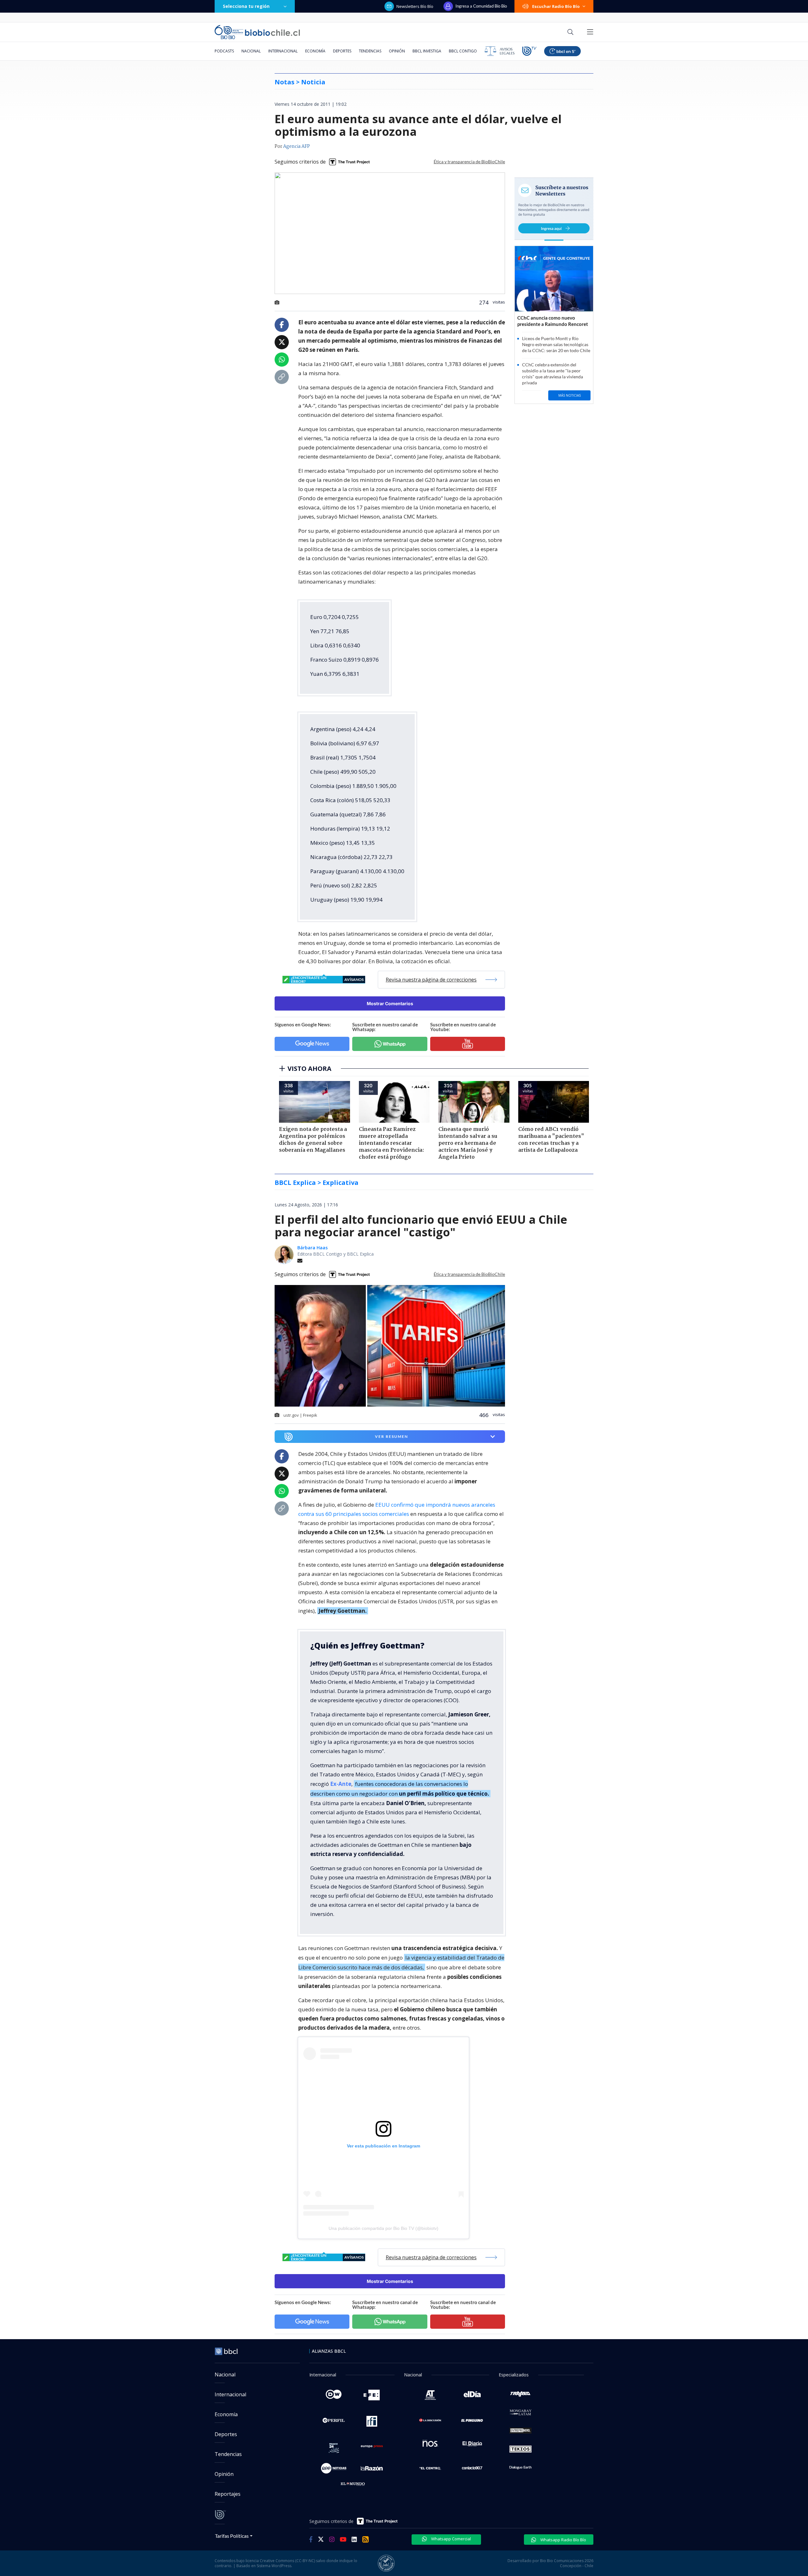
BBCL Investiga (427, 51)
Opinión (397, 51)
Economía (315, 51)
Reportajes (228, 2494)
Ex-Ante (341, 1784)
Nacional (251, 51)
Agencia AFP (297, 147)
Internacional (283, 51)
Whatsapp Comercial (451, 2539)
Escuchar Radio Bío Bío (556, 6)
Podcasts (224, 51)
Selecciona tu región (246, 6)
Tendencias (370, 51)
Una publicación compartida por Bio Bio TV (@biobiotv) (383, 2228)
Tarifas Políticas (232, 2536)
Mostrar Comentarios (390, 1003)
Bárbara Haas (312, 1248)
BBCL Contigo (463, 51)
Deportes (342, 51)
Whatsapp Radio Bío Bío (563, 2540)
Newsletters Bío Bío (415, 6)
